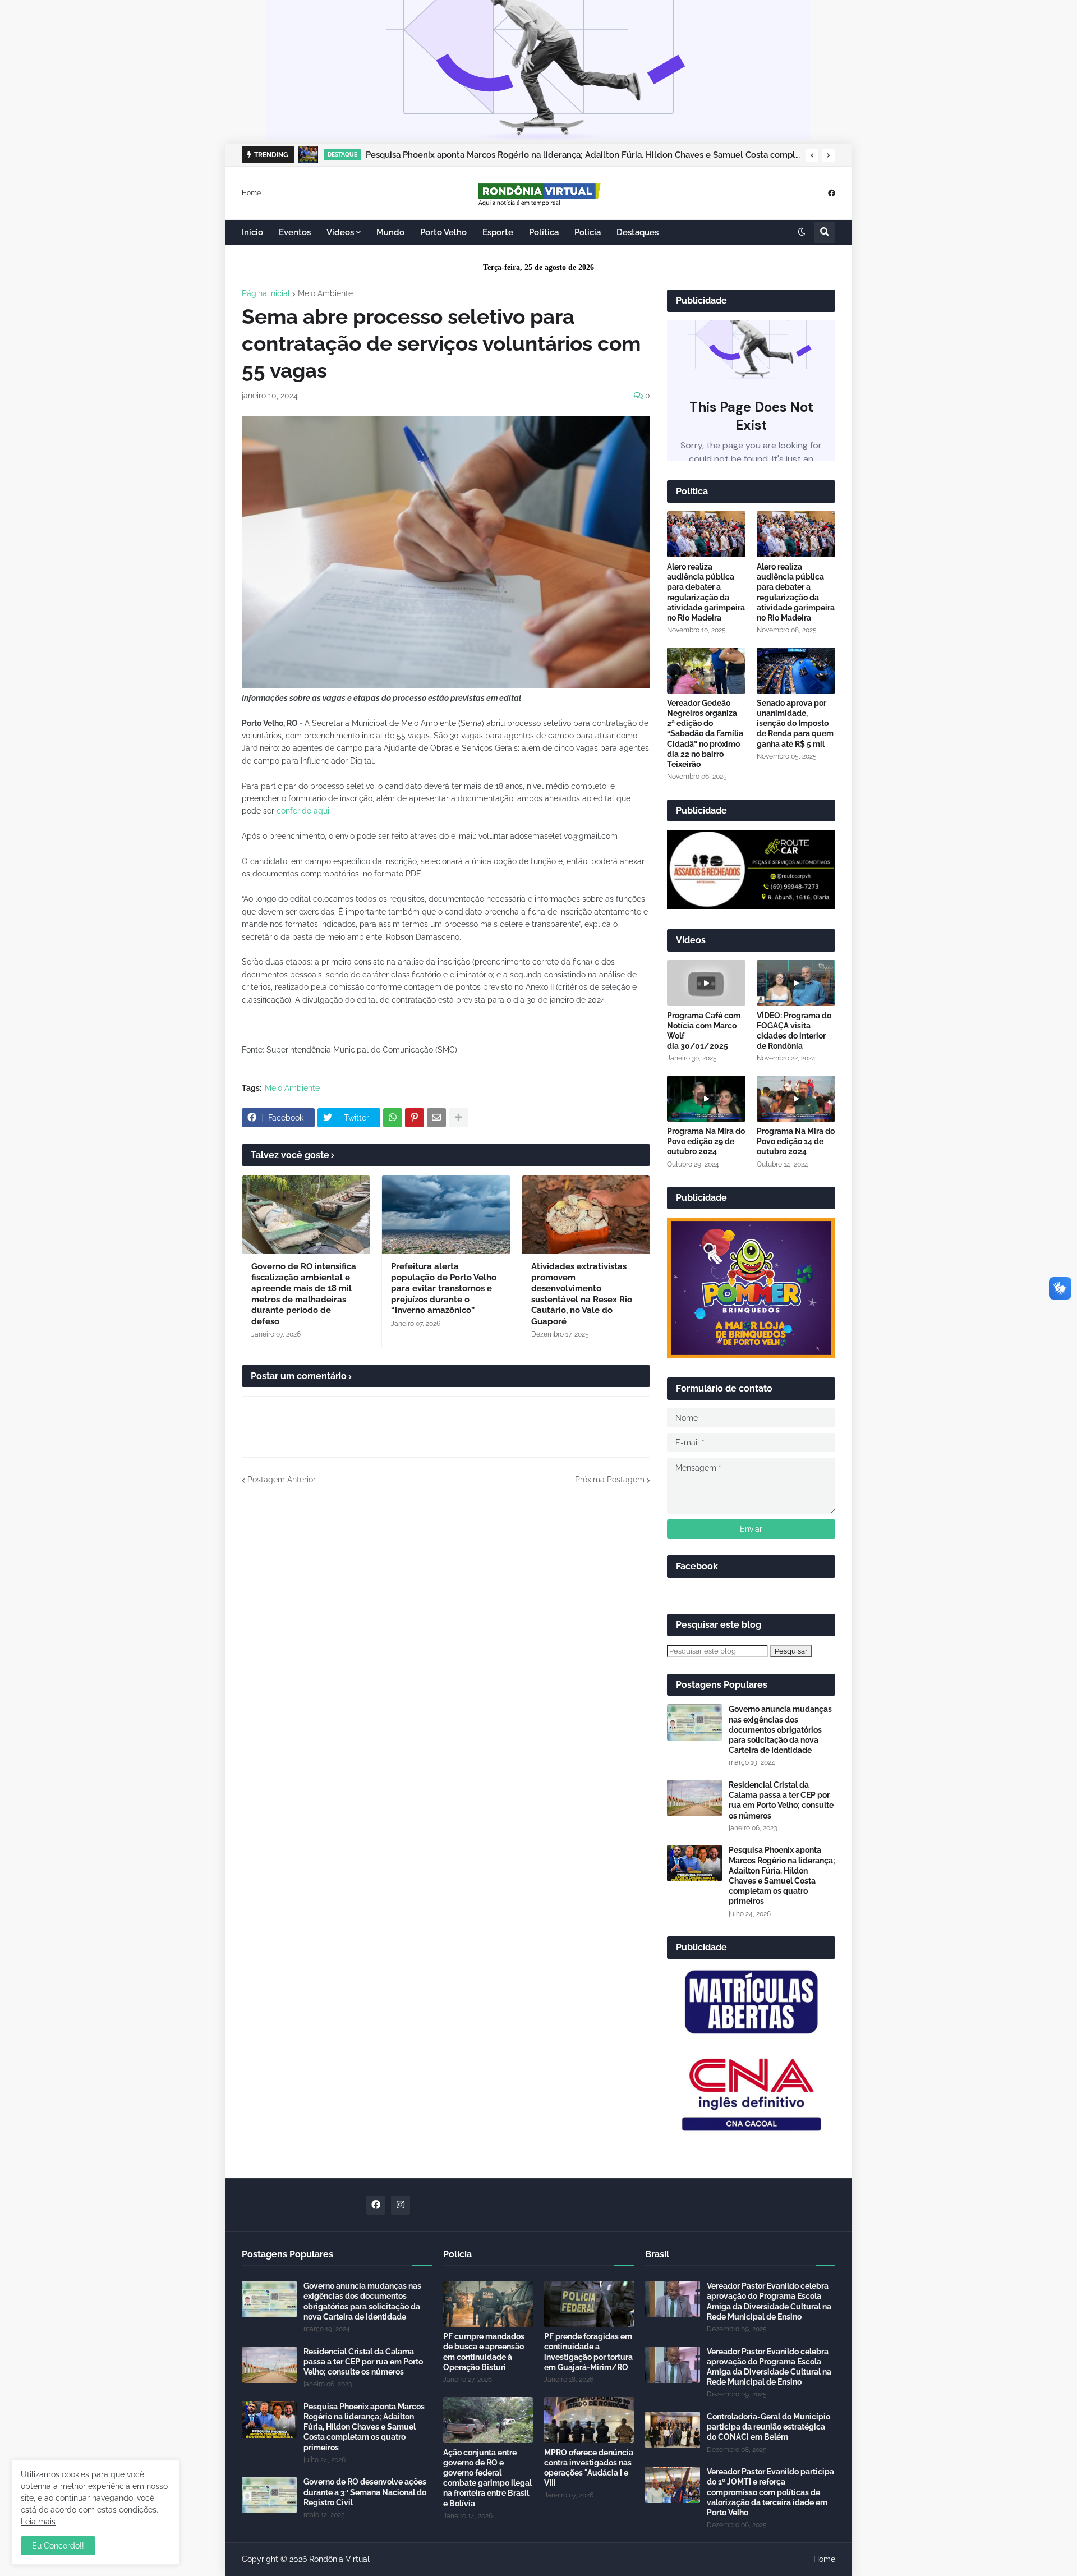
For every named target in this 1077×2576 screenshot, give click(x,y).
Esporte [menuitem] (498, 232)
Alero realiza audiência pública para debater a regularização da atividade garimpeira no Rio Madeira (706, 592)
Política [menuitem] (544, 232)
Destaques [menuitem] (638, 232)
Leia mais (38, 2522)
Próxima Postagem (610, 1480)
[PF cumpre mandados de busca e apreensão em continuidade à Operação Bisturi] (488, 2304)
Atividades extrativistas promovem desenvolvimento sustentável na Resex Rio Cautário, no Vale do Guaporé (582, 1294)
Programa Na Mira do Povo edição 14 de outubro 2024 (796, 1141)
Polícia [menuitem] (588, 232)
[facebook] (832, 193)
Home (251, 192)
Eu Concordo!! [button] (58, 2546)
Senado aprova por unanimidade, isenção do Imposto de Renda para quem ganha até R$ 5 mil (795, 724)
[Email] (436, 1118)
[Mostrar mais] (458, 1118)
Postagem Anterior (282, 1480)
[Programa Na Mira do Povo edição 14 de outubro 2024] (796, 1099)
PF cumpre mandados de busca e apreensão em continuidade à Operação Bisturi (484, 2352)
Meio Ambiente (325, 293)
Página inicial (266, 293)
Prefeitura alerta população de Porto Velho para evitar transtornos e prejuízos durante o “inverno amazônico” (444, 1288)
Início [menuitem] (252, 232)
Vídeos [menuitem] (340, 232)
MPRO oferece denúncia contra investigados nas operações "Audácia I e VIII (589, 2468)
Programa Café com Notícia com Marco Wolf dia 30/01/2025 (704, 1031)
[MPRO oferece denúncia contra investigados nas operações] (589, 2420)
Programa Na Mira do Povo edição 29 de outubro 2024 (706, 1141)
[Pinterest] (415, 1118)
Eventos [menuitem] (295, 232)
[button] (812, 155)
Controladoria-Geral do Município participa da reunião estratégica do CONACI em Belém (768, 2427)
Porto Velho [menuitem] (443, 232)
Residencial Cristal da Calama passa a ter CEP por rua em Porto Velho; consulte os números (781, 1800)
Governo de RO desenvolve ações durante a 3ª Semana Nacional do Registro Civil (365, 2492)
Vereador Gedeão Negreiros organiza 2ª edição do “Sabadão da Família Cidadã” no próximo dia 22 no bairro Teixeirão (705, 734)
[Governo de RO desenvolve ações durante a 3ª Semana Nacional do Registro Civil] (269, 2495)
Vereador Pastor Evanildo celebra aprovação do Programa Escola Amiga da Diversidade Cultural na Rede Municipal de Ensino (769, 2301)
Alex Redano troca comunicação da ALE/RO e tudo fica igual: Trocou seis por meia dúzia (544, 155)
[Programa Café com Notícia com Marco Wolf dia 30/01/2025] (706, 983)
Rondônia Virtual (339, 2559)
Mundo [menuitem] (390, 232)
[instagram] (401, 2205)
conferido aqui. (304, 811)
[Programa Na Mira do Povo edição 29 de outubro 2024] (706, 1099)
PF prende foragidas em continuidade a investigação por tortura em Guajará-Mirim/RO (588, 2352)
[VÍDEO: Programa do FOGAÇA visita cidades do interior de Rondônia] (796, 983)
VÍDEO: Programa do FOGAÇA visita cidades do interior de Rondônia (794, 1031)
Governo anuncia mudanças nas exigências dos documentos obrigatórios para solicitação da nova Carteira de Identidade (780, 1730)
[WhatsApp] (393, 1118)
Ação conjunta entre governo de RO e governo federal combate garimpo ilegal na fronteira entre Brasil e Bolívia (487, 2478)
